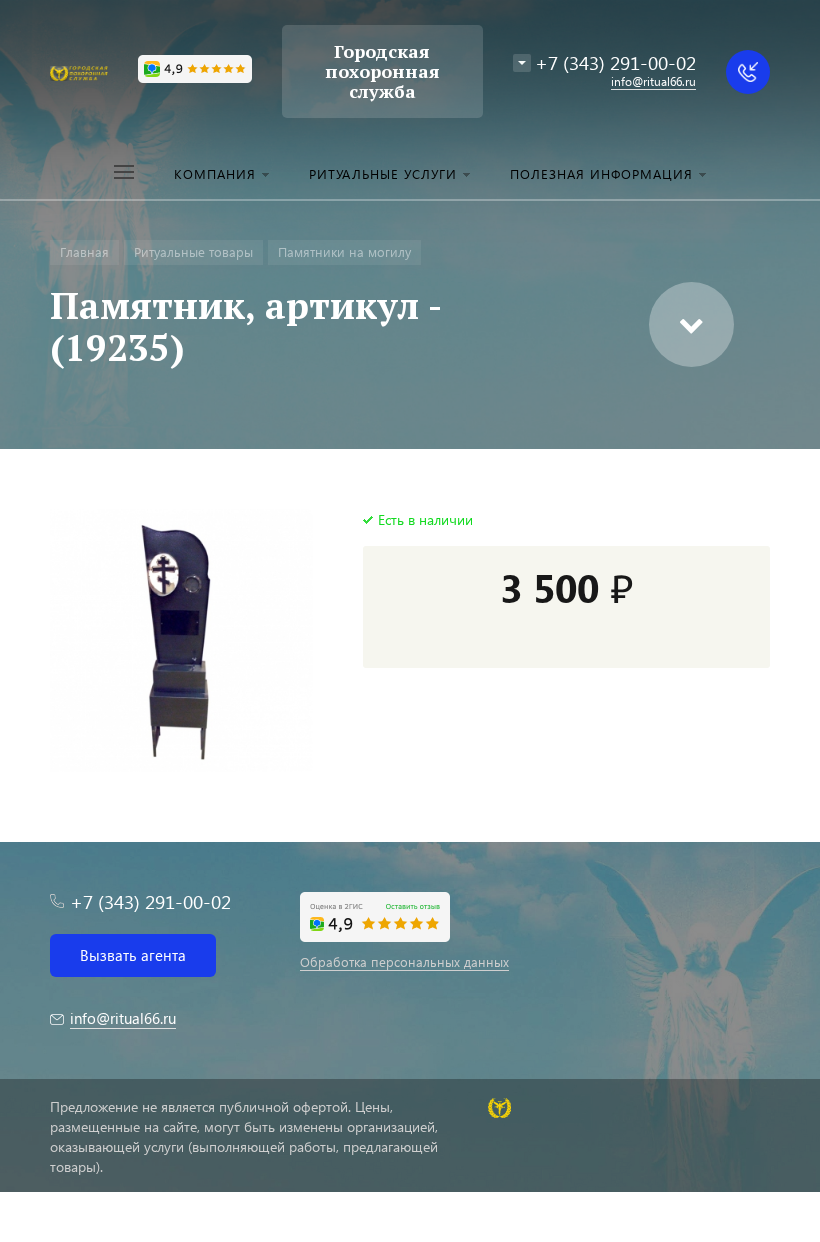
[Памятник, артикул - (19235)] (181, 640)
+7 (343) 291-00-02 (615, 62)
